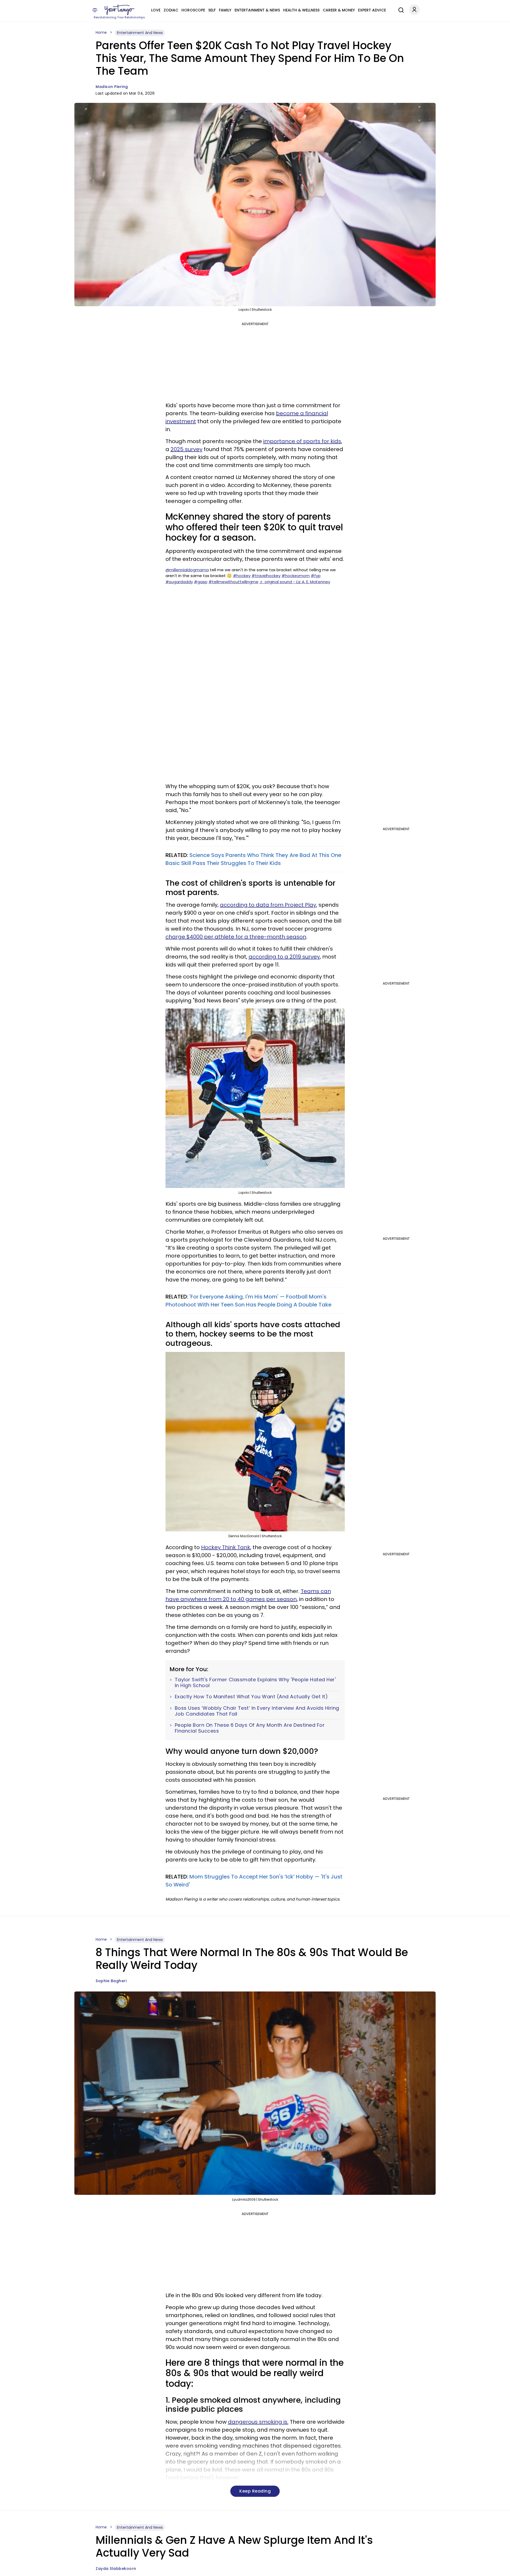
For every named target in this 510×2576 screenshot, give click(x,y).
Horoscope (193, 10)
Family (225, 10)
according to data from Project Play (268, 905)
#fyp (316, 576)
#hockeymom (296, 576)
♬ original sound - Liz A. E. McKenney (295, 582)
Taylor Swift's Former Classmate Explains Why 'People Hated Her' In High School (255, 1682)
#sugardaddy (179, 582)
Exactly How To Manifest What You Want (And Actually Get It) (251, 1697)
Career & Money (339, 10)
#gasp (201, 582)
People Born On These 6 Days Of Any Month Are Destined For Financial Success (250, 1728)
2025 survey (186, 449)
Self (212, 10)
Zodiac (171, 10)
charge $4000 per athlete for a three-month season (236, 937)
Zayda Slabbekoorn (116, 2569)
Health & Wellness (301, 10)
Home (101, 32)
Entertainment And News (140, 33)
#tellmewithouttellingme (233, 582)
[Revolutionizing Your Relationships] (120, 10)
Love (156, 10)
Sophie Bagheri (111, 1981)
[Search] (400, 9)
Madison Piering (112, 87)
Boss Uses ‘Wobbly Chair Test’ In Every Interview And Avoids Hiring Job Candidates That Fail (257, 1711)
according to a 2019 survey (284, 957)
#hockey (242, 576)
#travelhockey (266, 576)
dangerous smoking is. (258, 2422)
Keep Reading (255, 2491)
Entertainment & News (257, 10)
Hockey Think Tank (226, 1547)
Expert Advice (372, 10)
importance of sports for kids (302, 441)
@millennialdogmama (187, 570)
